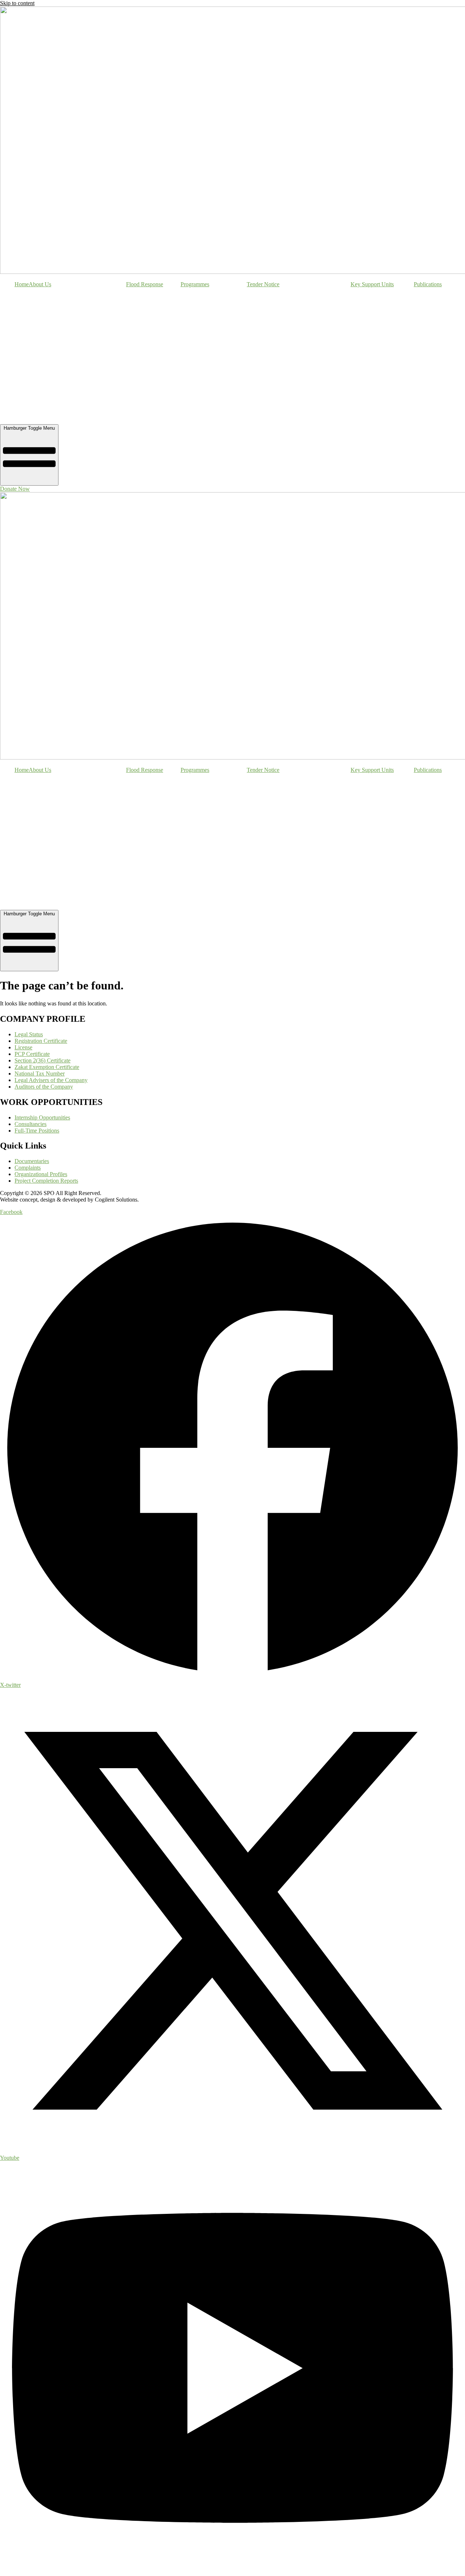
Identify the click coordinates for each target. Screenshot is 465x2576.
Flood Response (145, 284)
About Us (40, 284)
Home (22, 284)
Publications (428, 284)
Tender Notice (263, 284)
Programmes (195, 284)
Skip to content (17, 3)
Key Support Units (372, 284)
